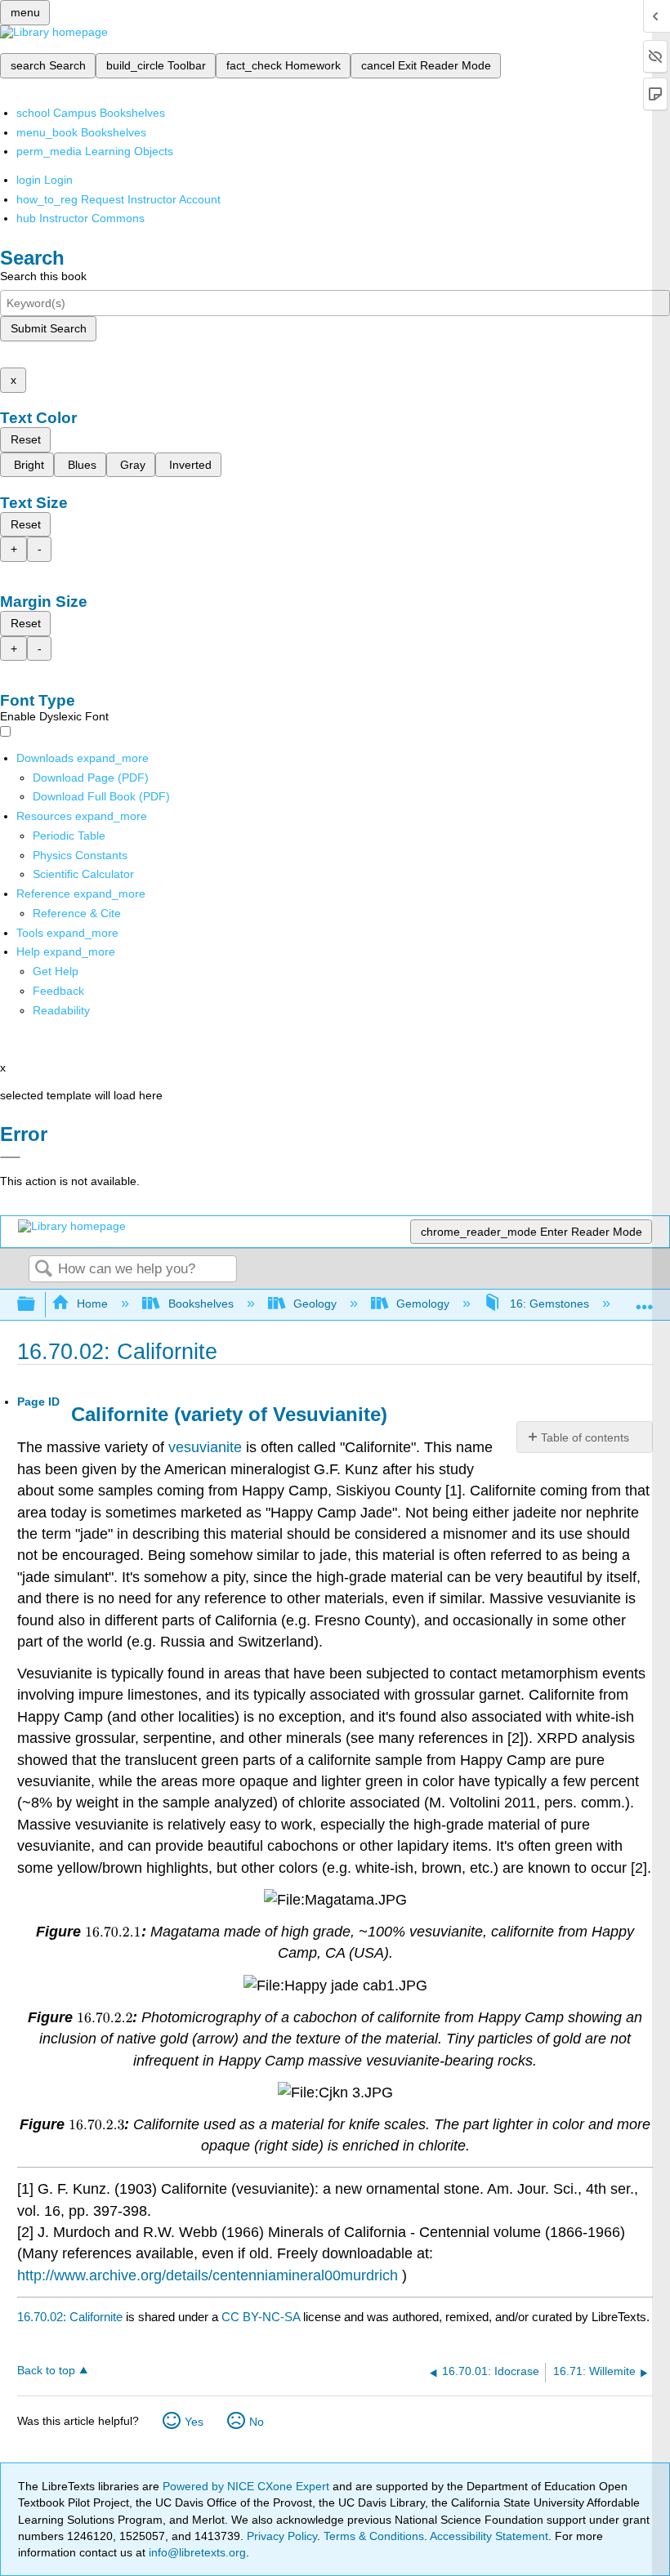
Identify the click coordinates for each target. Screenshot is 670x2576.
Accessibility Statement (489, 2536)
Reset (26, 439)
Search (43, 1270)
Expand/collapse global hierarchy (37, 1305)
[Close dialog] (10, 1157)
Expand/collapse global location (645, 1300)
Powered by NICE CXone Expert (248, 2486)
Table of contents (585, 1437)
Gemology (423, 1304)
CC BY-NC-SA (262, 2317)
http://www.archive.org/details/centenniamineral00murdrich (208, 2275)
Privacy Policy (282, 2536)
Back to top (46, 2371)
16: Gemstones (549, 1304)
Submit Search (49, 328)
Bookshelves (201, 1304)
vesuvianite (205, 1447)
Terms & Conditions (374, 2536)
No (257, 2422)
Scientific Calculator (83, 874)
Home (92, 1304)
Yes (194, 2422)
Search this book (43, 276)
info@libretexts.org (196, 2552)
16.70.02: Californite (70, 2317)
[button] (58, 991)
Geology (315, 1304)
